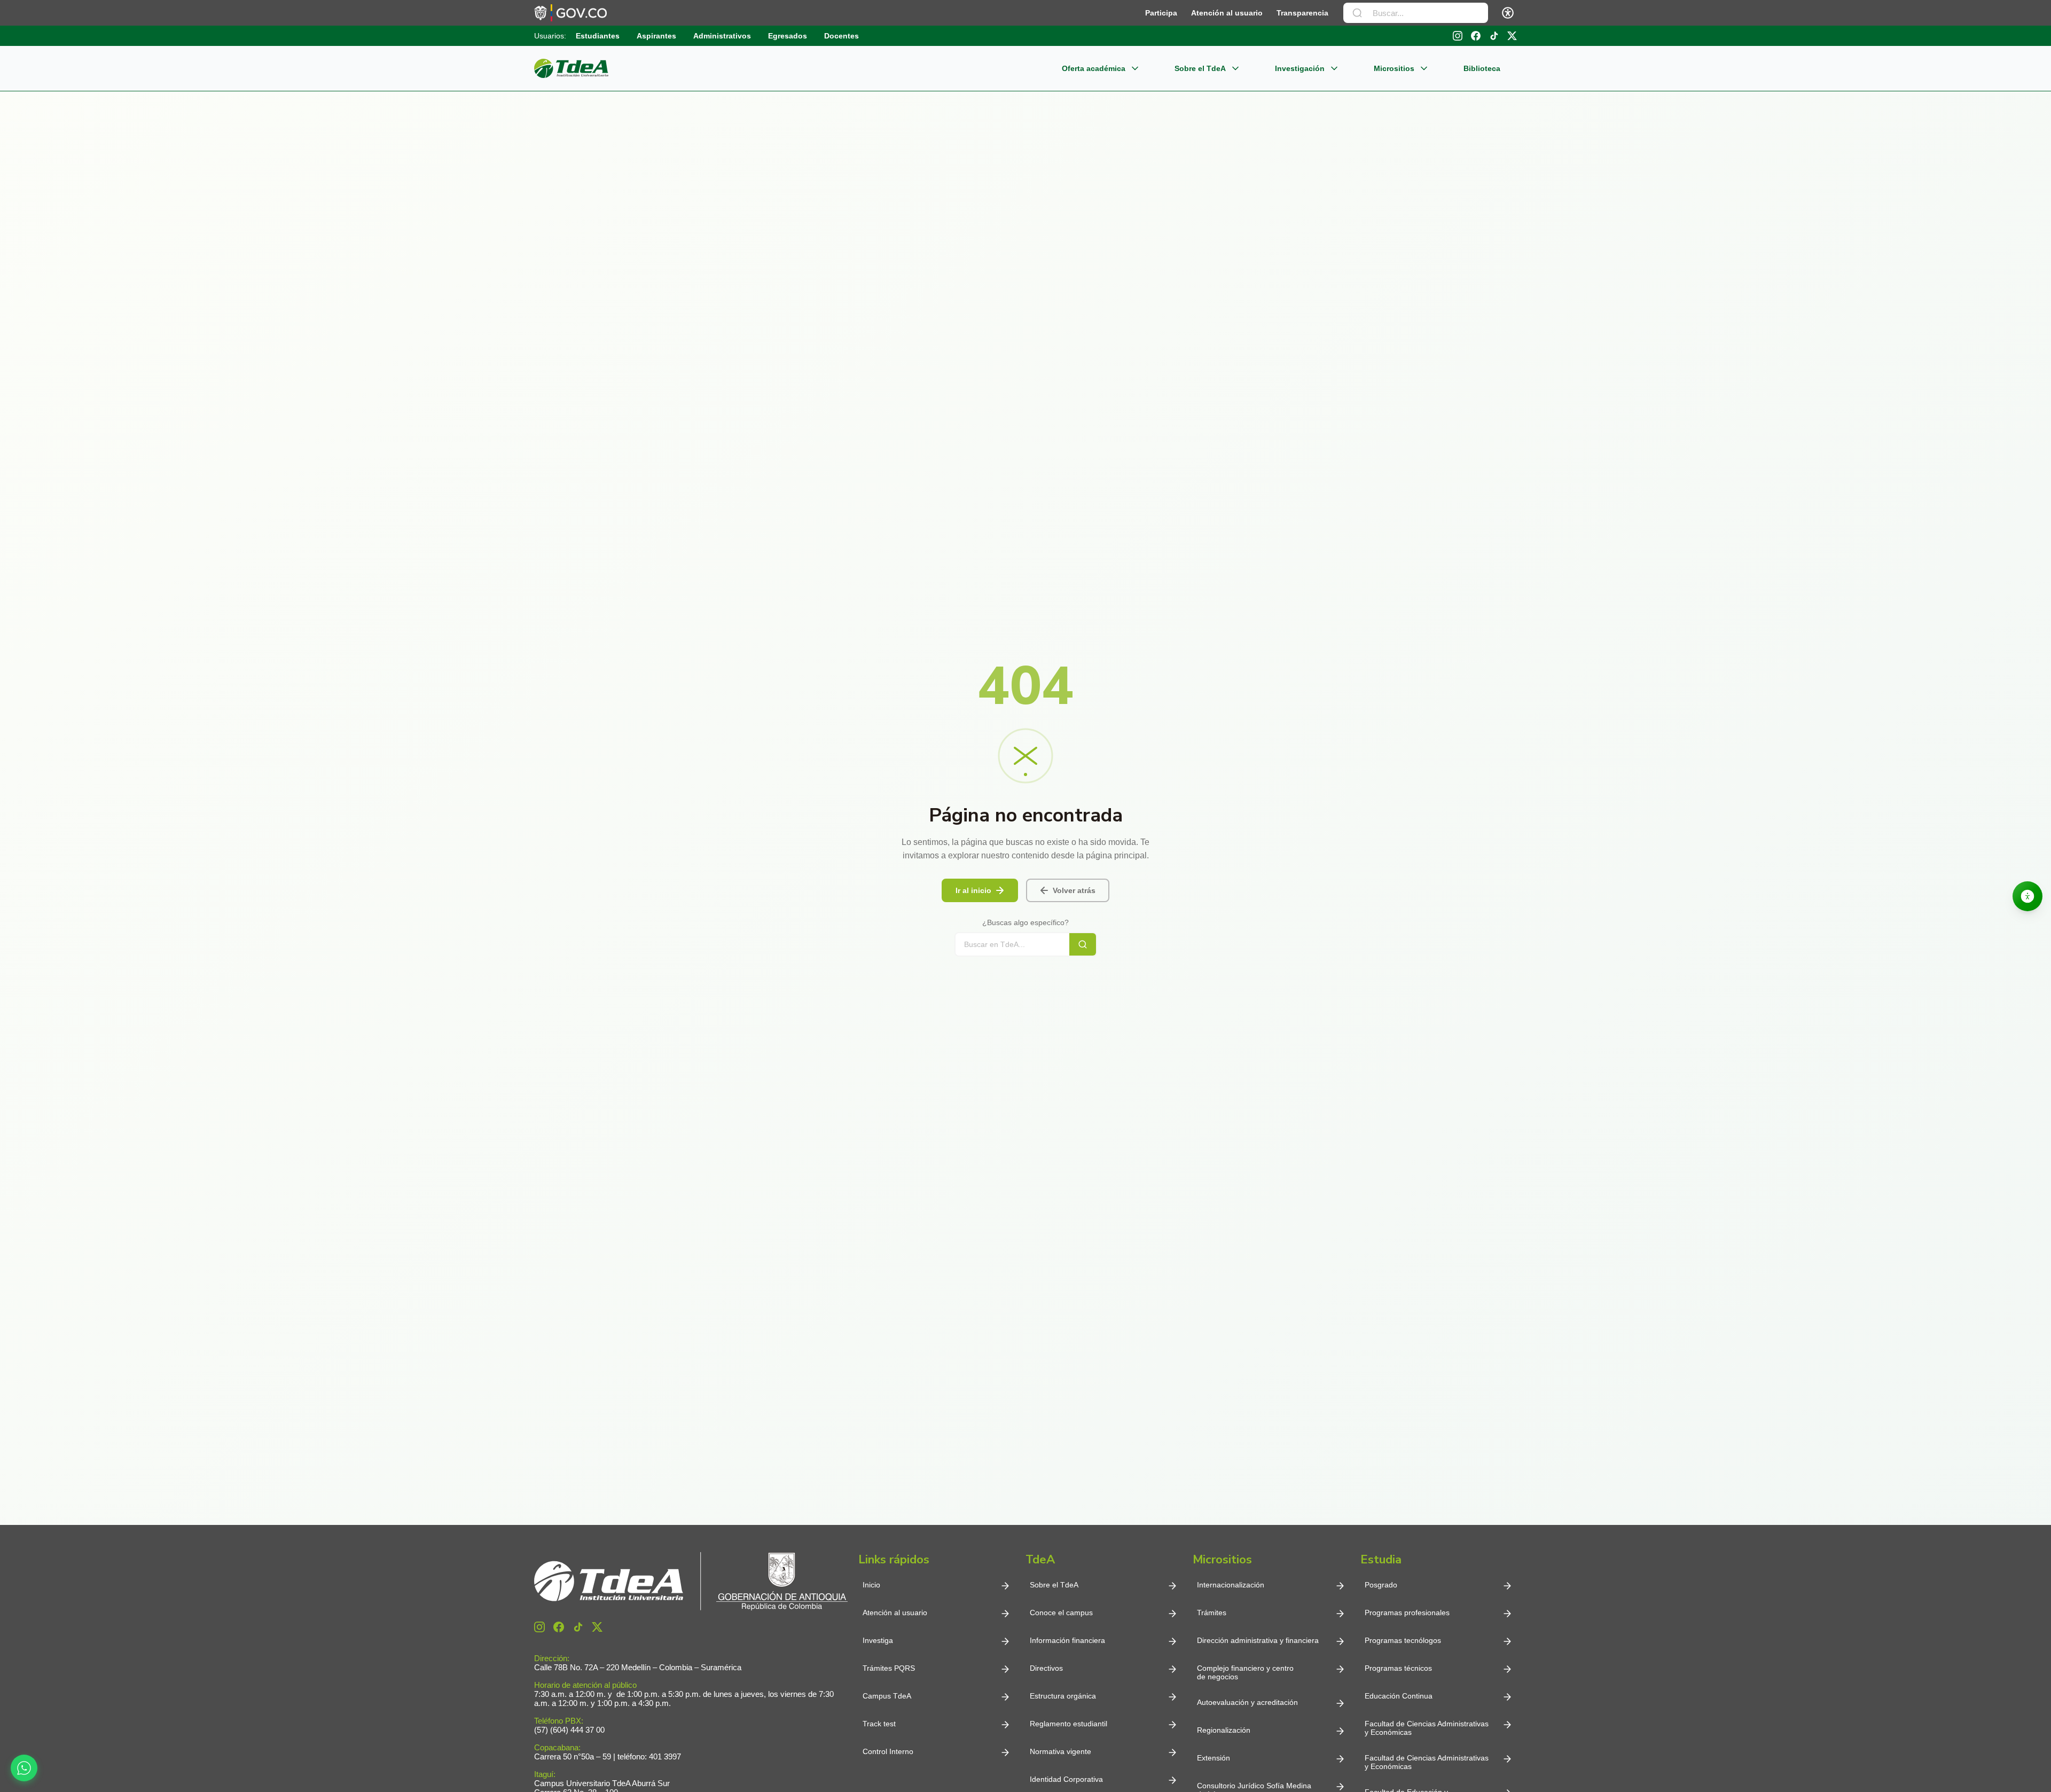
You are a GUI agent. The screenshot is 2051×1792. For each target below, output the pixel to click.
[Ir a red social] (539, 1627)
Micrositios (1394, 68)
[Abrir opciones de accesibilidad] (2027, 896)
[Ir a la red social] (1458, 36)
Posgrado (1381, 1585)
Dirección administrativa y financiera (1258, 1640)
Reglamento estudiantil (1068, 1724)
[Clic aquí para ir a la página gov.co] (570, 13)
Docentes (841, 36)
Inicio (871, 1585)
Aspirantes (656, 36)
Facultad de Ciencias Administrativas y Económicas (1427, 1728)
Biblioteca (1482, 68)
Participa (1161, 13)
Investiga (878, 1640)
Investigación (1300, 68)
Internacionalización (1231, 1585)
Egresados (788, 36)
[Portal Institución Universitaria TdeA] (571, 68)
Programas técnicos (1398, 1668)
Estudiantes (598, 36)
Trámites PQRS (889, 1668)
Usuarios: (550, 36)
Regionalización (1224, 1730)
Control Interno (888, 1751)
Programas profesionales (1407, 1613)
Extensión (1214, 1758)
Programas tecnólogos (1403, 1640)
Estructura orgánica (1063, 1696)
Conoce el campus (1061, 1613)
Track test (879, 1724)
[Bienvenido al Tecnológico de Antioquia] (691, 1581)
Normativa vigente (1060, 1751)
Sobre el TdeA (1200, 68)
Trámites (1212, 1613)
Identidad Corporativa (1066, 1779)
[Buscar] (1357, 13)
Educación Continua (1399, 1696)
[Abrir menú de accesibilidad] (1508, 13)
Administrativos (722, 36)
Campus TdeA (887, 1696)
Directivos (1046, 1668)
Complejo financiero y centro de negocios (1245, 1672)
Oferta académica (1094, 68)
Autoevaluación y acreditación (1247, 1702)
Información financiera (1067, 1640)
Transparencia (1302, 13)
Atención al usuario (1227, 13)
